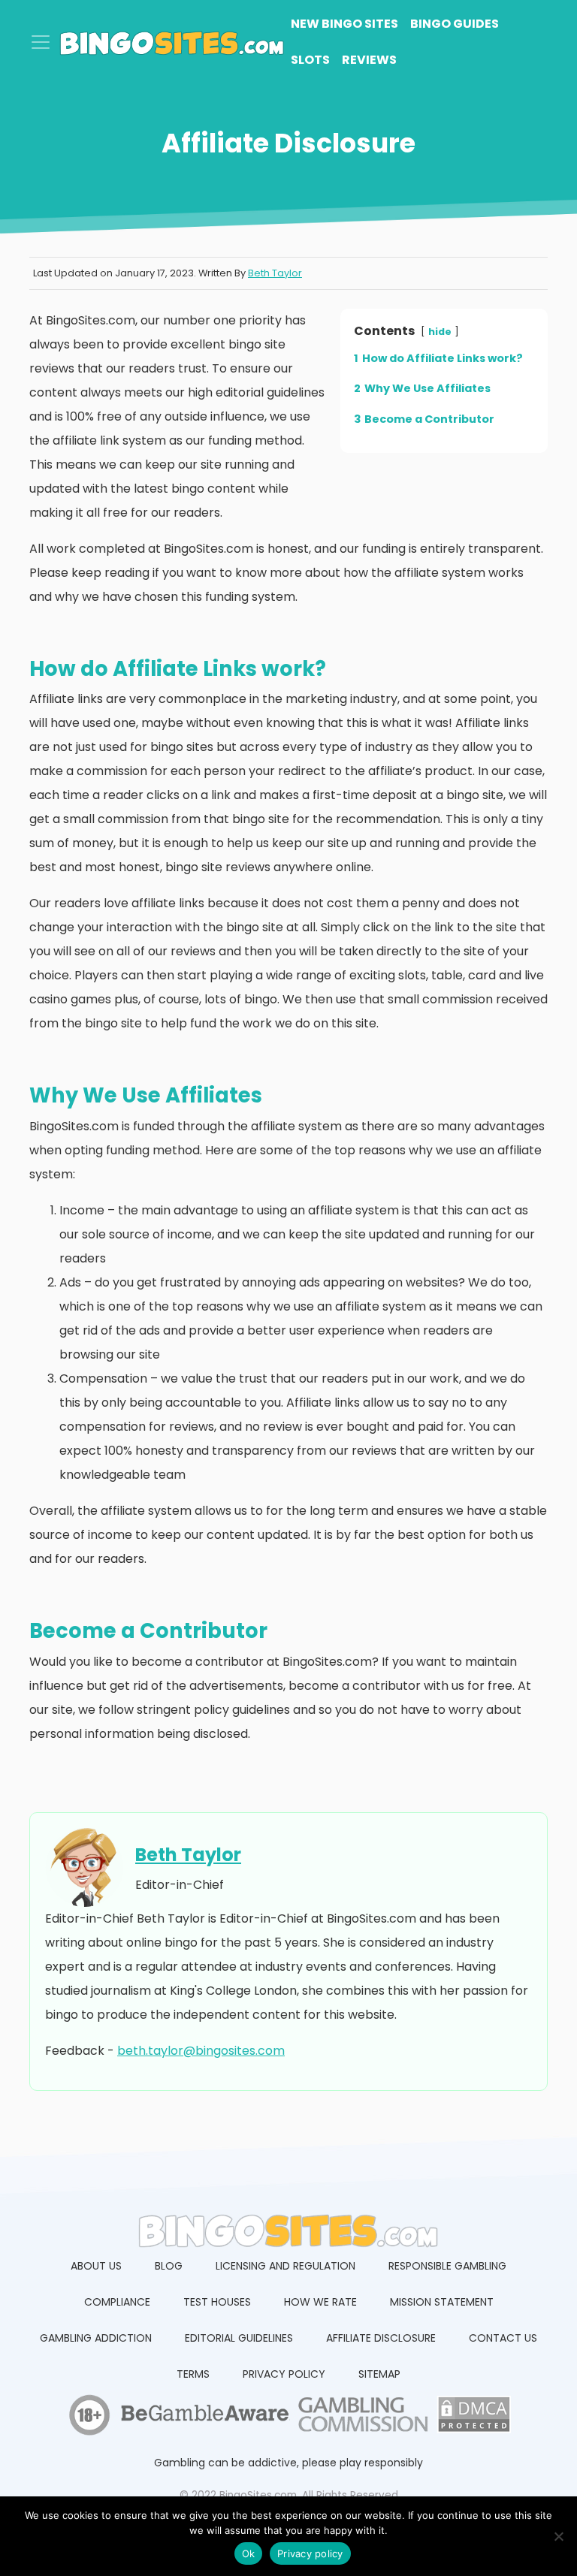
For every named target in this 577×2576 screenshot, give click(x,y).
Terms (193, 2374)
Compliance (117, 2302)
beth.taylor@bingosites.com (201, 2051)
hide (440, 332)
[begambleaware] (204, 2418)
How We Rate (320, 2302)
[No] (558, 2536)
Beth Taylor (275, 273)
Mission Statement (442, 2302)
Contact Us (503, 2338)
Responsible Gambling (447, 2266)
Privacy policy (310, 2553)
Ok (249, 2553)
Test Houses (217, 2302)
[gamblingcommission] (360, 2418)
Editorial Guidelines (239, 2338)
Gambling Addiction (96, 2338)
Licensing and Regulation (285, 2266)
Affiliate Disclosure (381, 2338)
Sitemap (379, 2374)
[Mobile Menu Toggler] (41, 42)
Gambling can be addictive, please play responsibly (288, 2463)
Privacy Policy (284, 2374)
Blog (169, 2266)
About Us (96, 2266)
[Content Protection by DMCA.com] (472, 2418)
